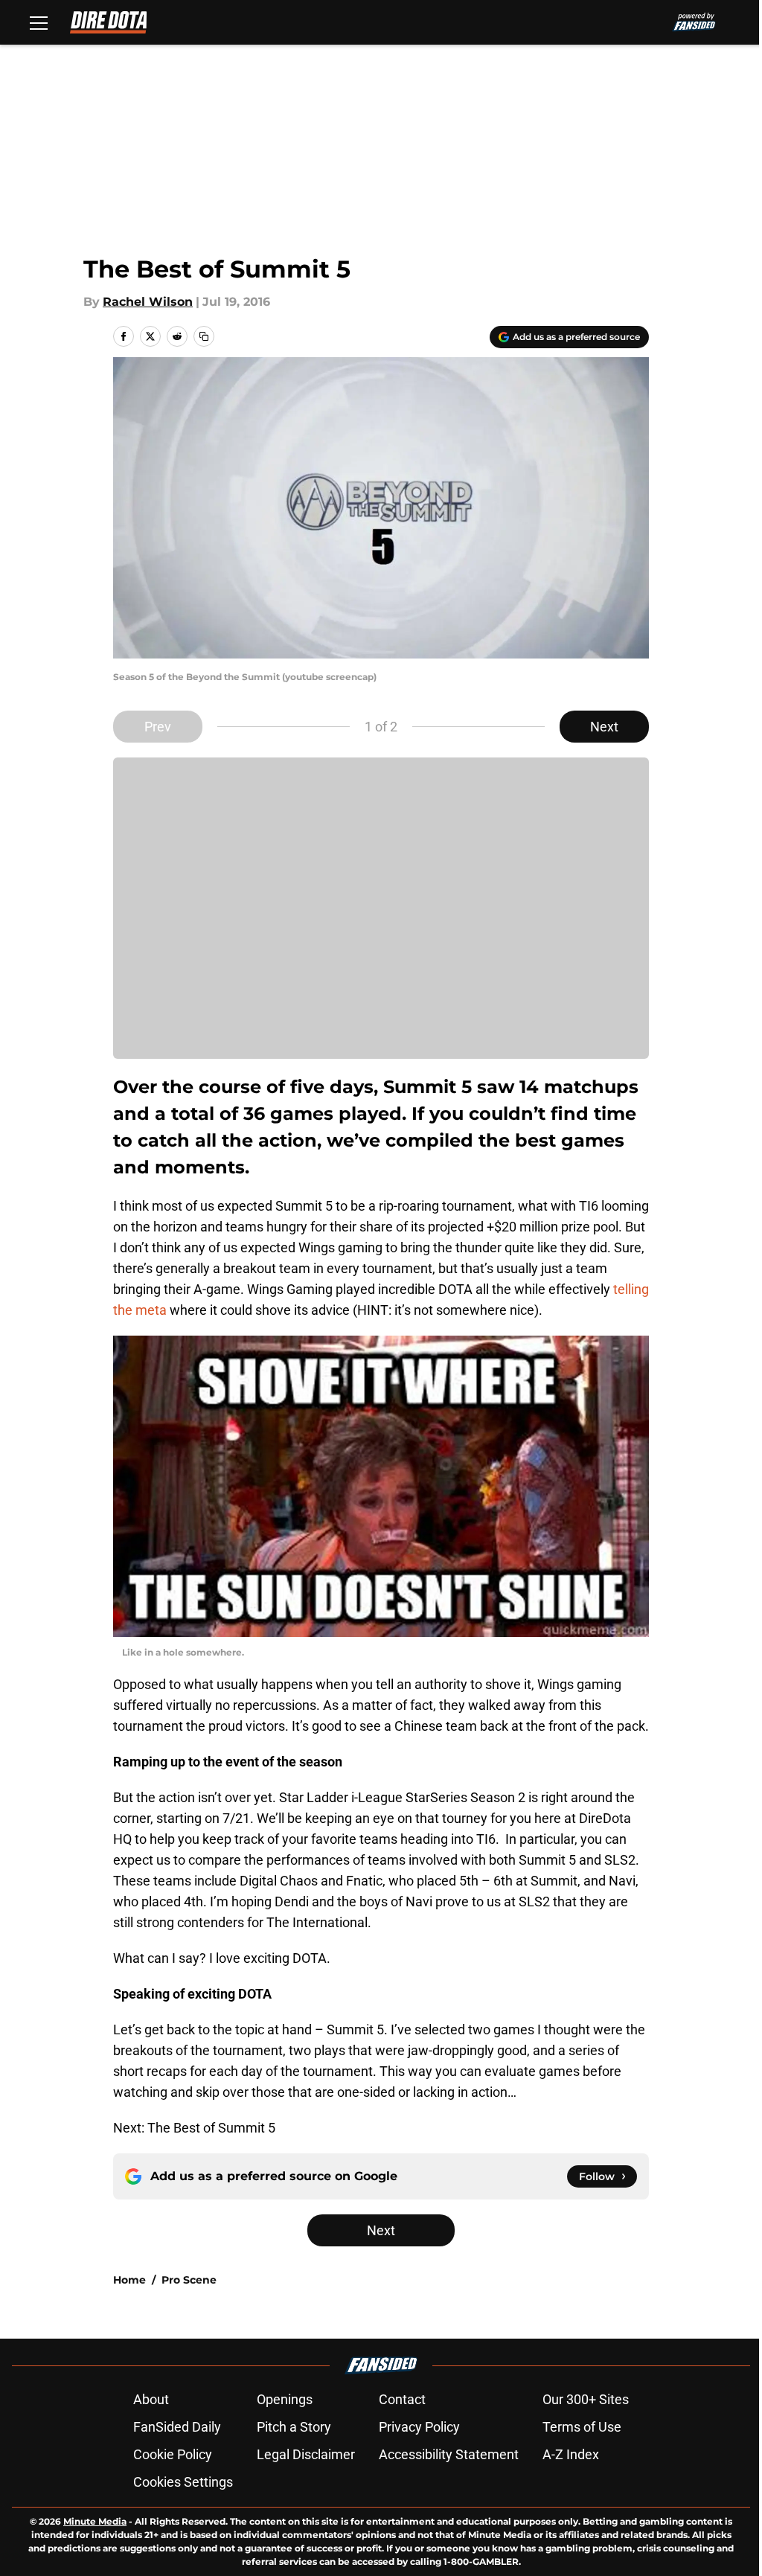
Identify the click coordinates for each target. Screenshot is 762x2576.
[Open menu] (39, 22)
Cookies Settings (183, 2482)
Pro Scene (189, 2280)
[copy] (204, 336)
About (151, 2399)
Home (129, 2280)
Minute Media (95, 2521)
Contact (402, 2399)
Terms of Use (582, 2427)
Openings (285, 2399)
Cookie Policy (173, 2454)
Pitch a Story (294, 2427)
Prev (158, 727)
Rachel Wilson (148, 302)
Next (604, 727)
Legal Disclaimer (306, 2454)
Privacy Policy (419, 2427)
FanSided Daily (177, 2427)
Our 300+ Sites (586, 2399)
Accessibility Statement (449, 2454)
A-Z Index (571, 2454)
